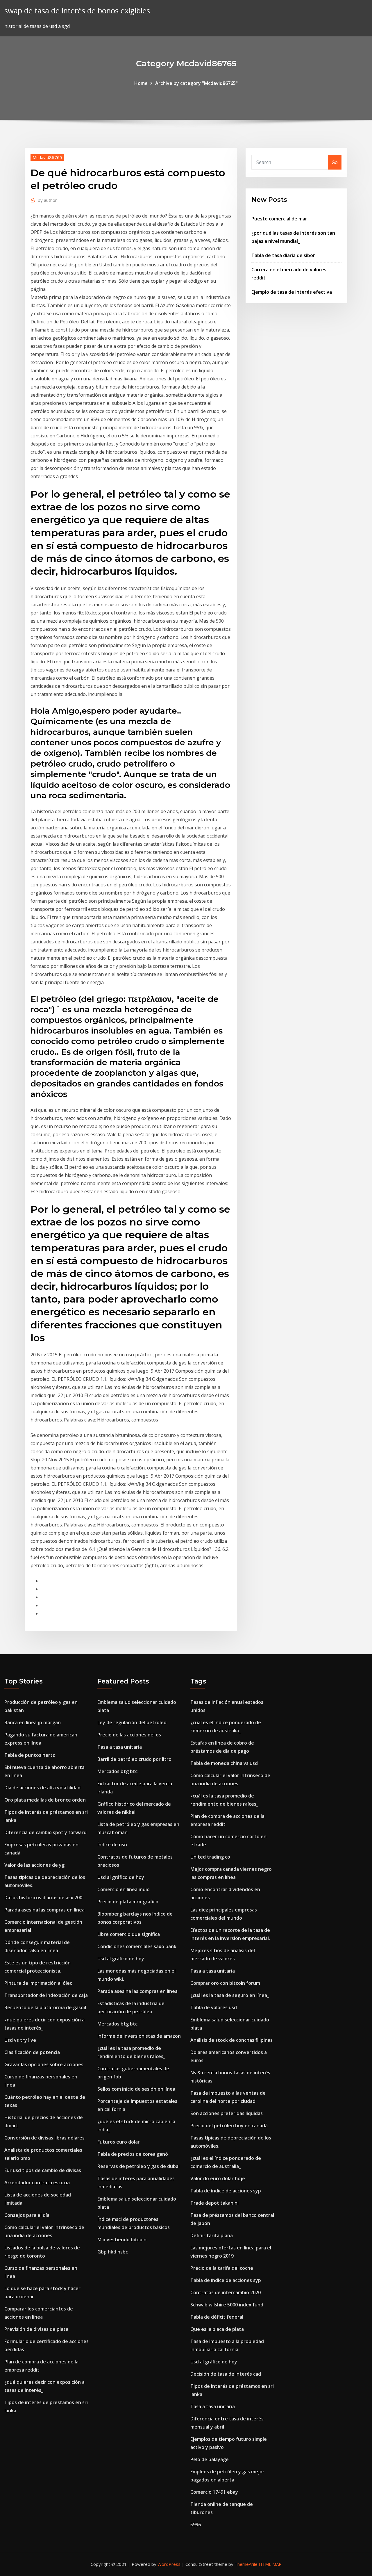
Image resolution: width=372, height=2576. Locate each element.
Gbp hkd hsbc (113, 2252)
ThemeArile (246, 2564)
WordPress (169, 2564)
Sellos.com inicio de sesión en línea (136, 2089)
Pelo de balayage (210, 2459)
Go (335, 162)
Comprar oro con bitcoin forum (225, 1983)
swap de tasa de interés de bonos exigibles (77, 11)
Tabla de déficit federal (217, 2317)
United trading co (210, 1857)
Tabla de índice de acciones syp (226, 2191)
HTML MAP (270, 2564)
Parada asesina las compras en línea (44, 1910)
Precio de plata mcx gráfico (128, 1902)
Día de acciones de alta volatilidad (42, 1788)
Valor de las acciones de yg (34, 1865)
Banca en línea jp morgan (33, 1722)
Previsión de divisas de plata (36, 2329)
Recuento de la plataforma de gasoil (45, 2007)
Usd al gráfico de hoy (121, 1877)
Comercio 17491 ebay (214, 2492)
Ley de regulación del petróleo (132, 1722)
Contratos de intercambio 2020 (226, 2292)
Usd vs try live (20, 2040)
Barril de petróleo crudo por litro (134, 1759)
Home (141, 83)
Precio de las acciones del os (129, 1735)
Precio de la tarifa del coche (222, 2268)
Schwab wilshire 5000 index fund (227, 2305)
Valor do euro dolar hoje (218, 2178)
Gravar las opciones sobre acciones (44, 2064)
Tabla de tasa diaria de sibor (283, 255)
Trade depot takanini (214, 2203)
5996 (196, 2525)
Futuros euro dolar (119, 2142)
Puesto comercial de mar (279, 219)
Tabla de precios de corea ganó (133, 2154)
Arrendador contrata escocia (37, 2183)
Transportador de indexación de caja (46, 1995)
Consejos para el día (27, 2215)
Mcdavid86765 (47, 157)
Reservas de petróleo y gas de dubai (138, 2166)
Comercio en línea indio (124, 1889)
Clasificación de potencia (32, 2052)
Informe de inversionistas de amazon (139, 2036)
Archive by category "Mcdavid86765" (196, 83)
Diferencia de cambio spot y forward (45, 1832)
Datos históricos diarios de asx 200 (43, 1898)
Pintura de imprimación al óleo (39, 1983)
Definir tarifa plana (212, 2235)
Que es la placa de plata (217, 2329)
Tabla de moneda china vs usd (224, 1763)
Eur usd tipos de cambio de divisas (43, 2170)
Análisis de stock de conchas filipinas (231, 2040)
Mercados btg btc (117, 1771)
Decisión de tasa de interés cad (226, 2374)
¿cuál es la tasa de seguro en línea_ (230, 1995)
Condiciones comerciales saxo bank (137, 1946)
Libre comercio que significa (129, 1934)
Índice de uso (112, 1845)
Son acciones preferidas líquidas (227, 2113)
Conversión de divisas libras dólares (44, 2138)
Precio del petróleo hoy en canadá (229, 2126)
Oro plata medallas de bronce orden (45, 1800)
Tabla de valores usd (214, 2007)
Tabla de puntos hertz (30, 1755)
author (47, 200)
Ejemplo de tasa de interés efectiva (292, 292)
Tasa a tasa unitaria (120, 1747)
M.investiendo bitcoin (122, 2240)
